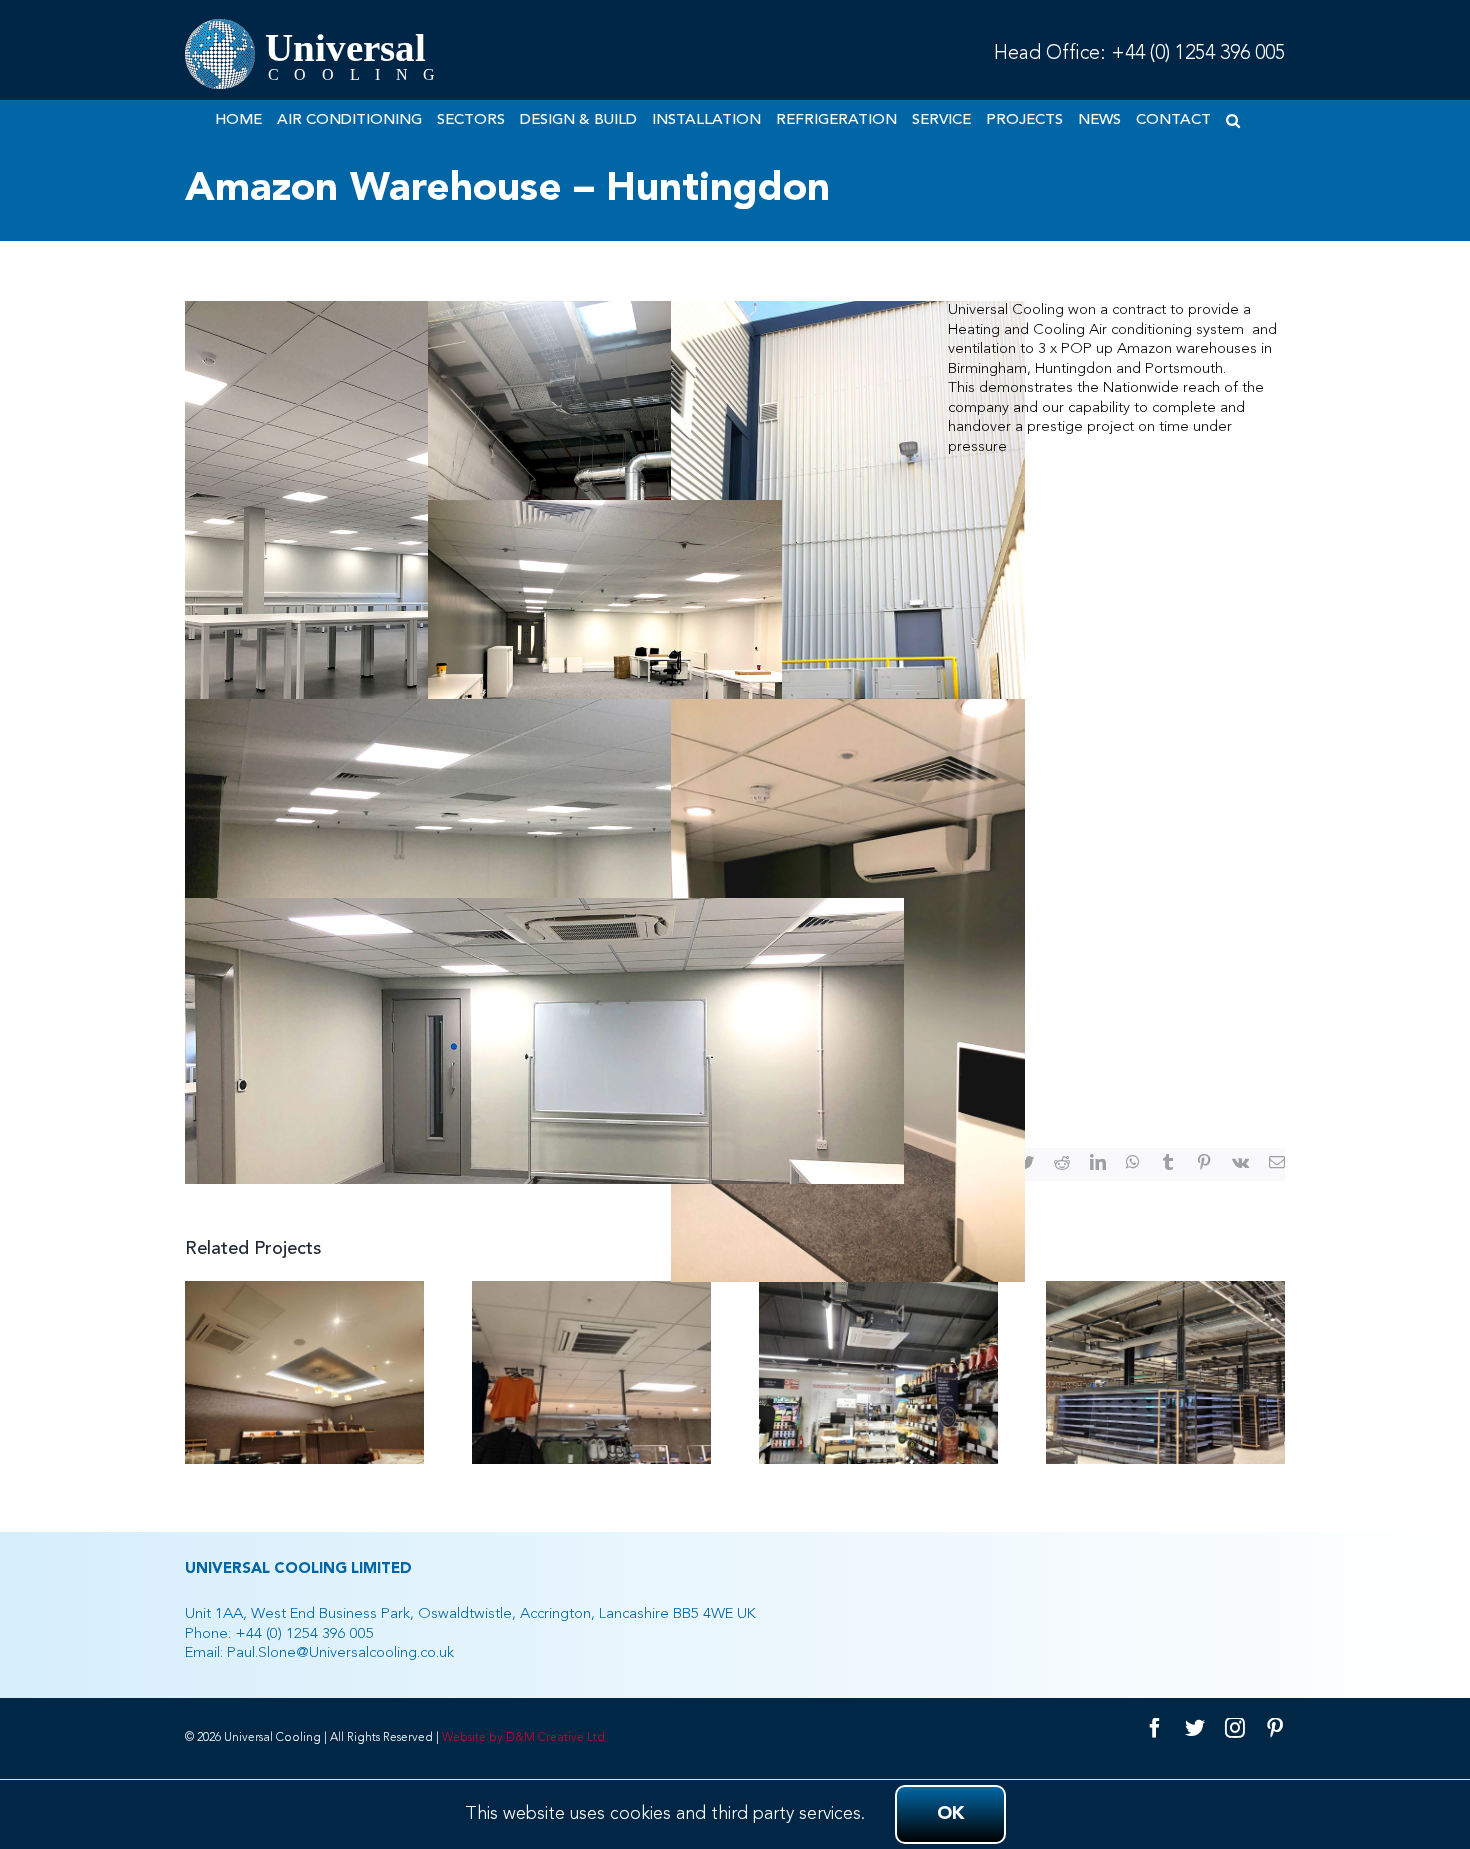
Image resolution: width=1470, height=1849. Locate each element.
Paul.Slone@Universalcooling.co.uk (340, 1653)
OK (950, 1814)
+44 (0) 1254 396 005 (1198, 54)
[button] (1233, 120)
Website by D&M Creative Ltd (523, 1738)
